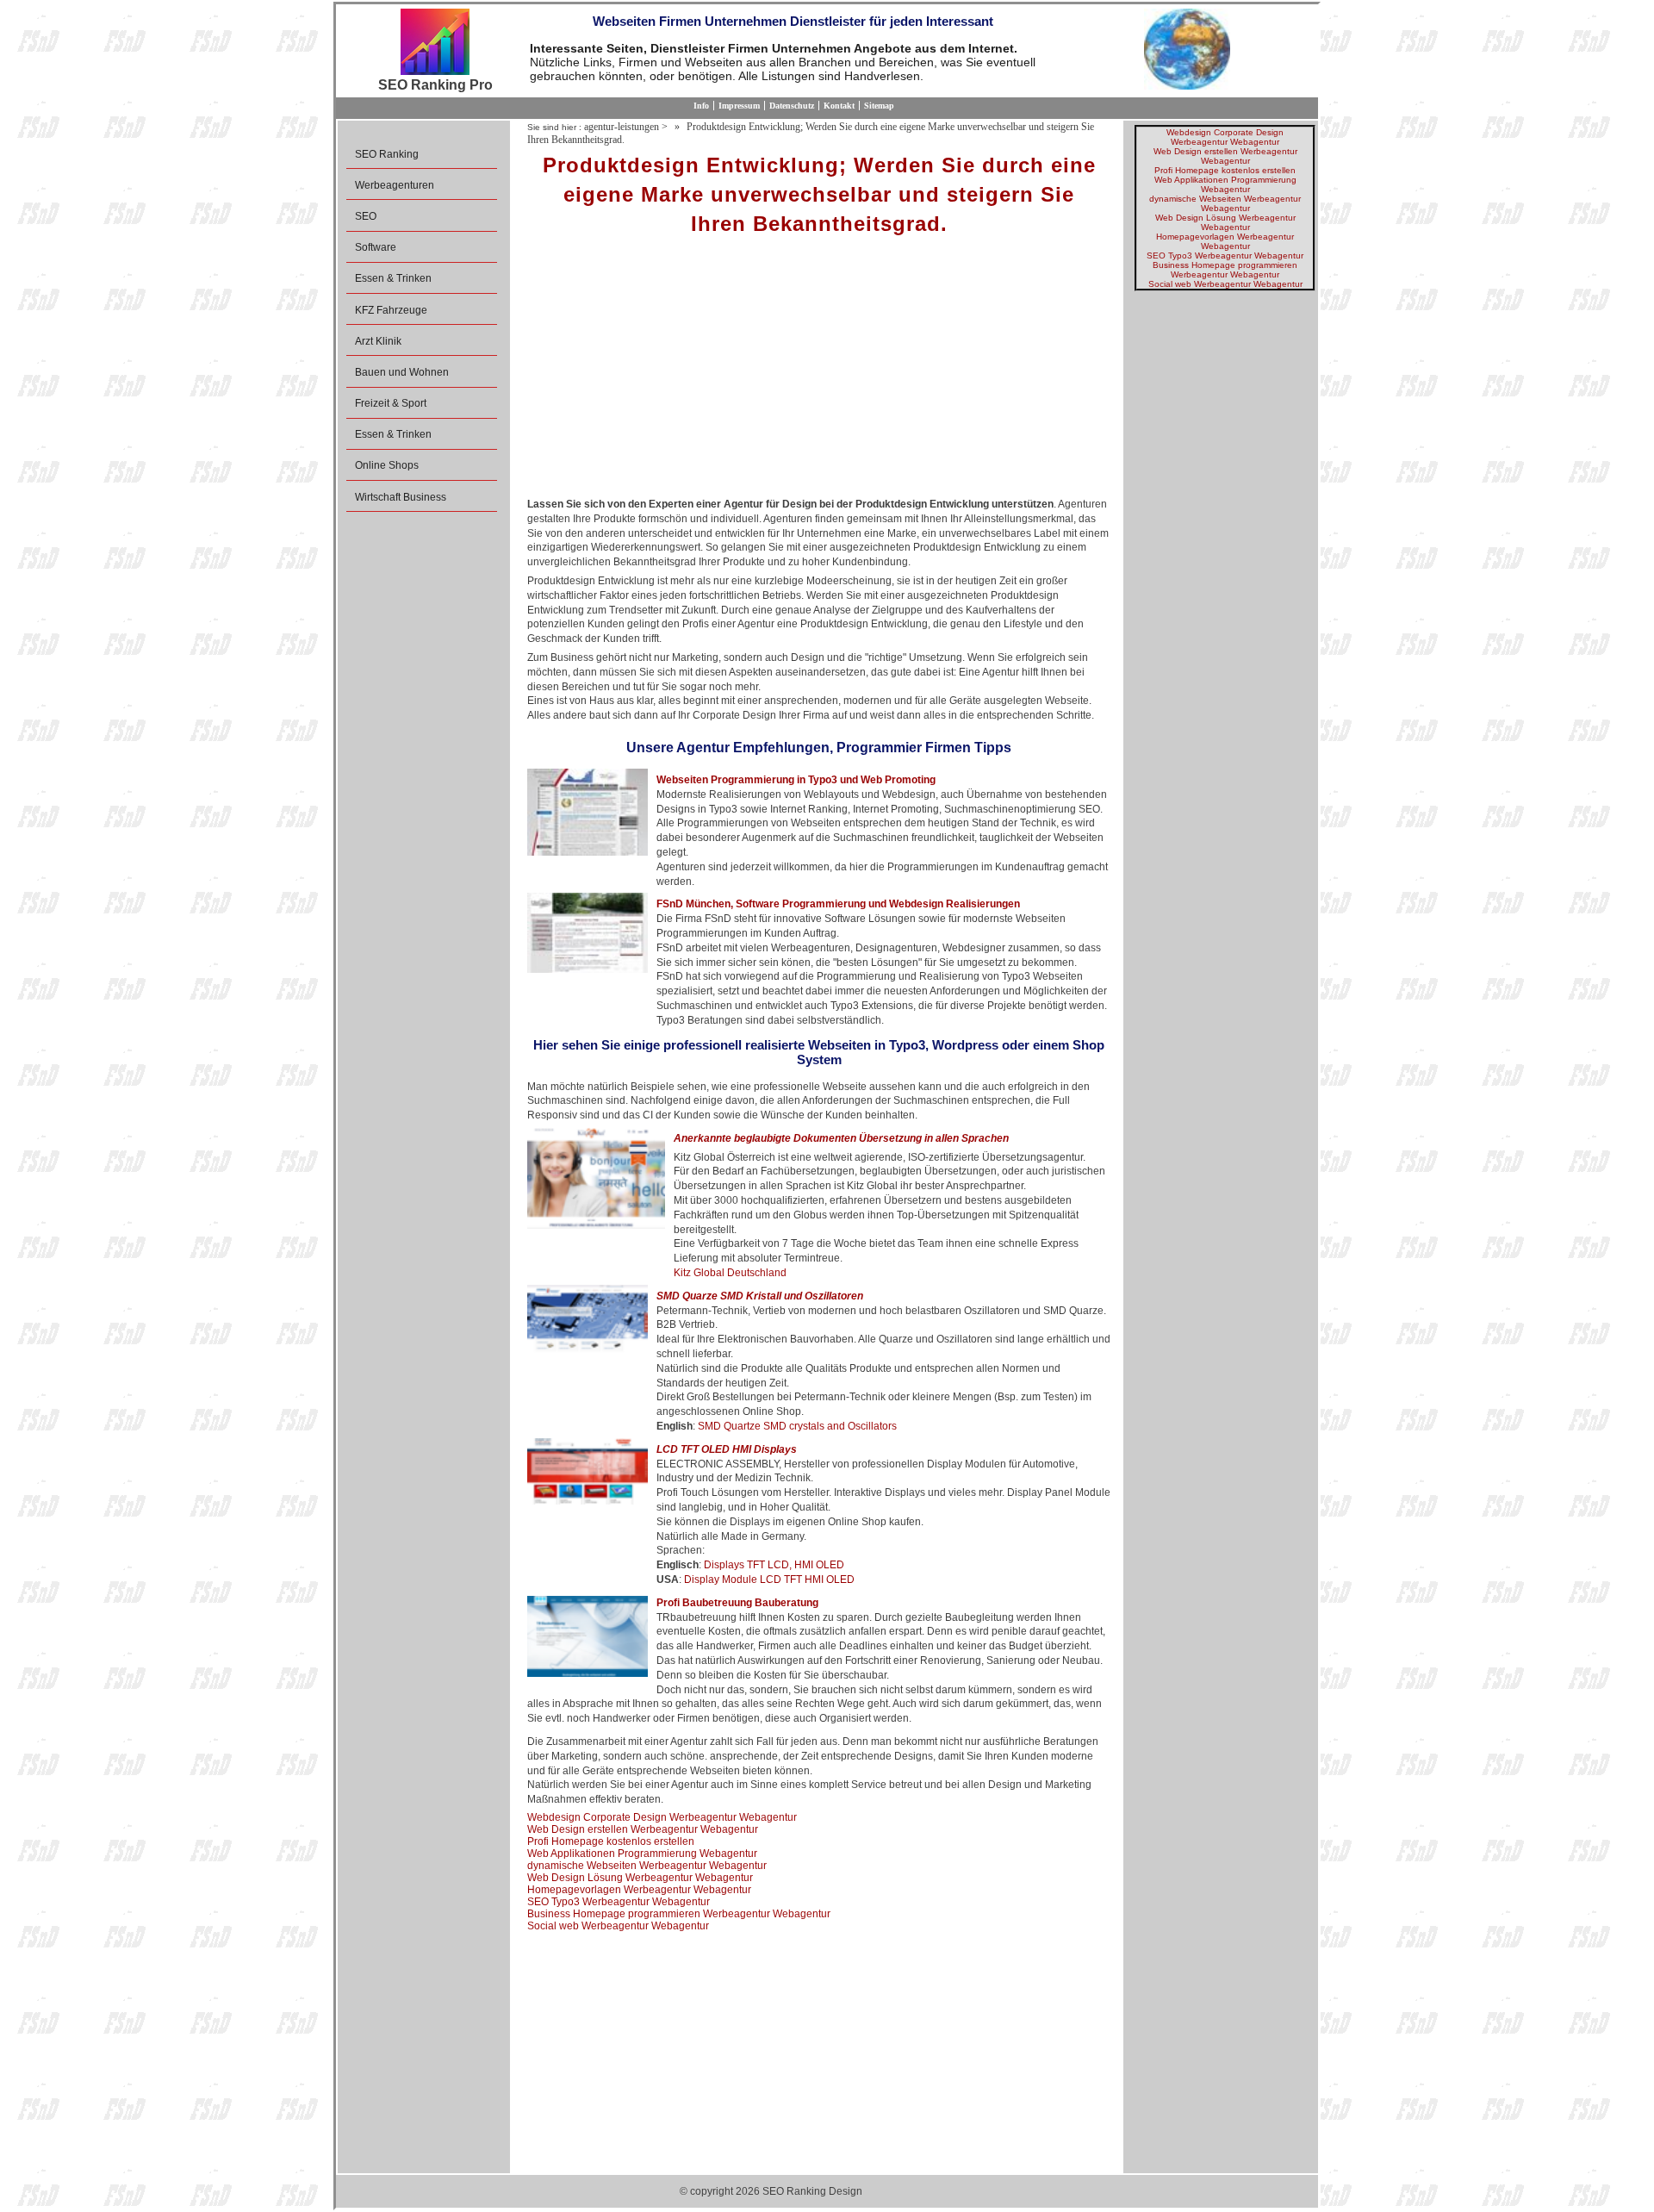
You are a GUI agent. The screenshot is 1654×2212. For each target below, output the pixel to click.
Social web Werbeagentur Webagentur (618, 1926)
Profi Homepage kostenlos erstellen (611, 1841)
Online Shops (387, 465)
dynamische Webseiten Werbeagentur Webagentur (647, 1866)
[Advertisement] (819, 372)
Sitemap (879, 106)
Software (376, 247)
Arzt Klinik (378, 341)
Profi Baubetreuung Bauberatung (737, 1603)
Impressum (739, 106)
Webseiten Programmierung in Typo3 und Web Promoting (796, 780)
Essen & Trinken (393, 278)
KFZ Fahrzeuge (391, 310)
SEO (366, 216)
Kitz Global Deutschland (730, 1273)
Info (701, 106)
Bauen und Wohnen (402, 372)
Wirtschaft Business (401, 497)
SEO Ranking (387, 154)
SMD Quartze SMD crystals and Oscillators (797, 1426)
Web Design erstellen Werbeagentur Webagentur (643, 1829)
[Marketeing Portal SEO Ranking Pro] (435, 43)
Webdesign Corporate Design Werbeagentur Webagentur (662, 1817)
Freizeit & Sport (391, 403)
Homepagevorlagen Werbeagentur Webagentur (639, 1890)
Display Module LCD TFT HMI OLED (769, 1580)
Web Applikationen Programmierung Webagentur (642, 1854)
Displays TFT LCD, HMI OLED (774, 1565)
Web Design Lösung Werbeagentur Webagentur (640, 1878)
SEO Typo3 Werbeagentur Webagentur (619, 1902)
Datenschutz (792, 106)
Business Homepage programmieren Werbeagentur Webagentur (679, 1914)
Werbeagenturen (395, 185)
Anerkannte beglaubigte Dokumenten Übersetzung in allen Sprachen (841, 1138)
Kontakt (839, 106)
